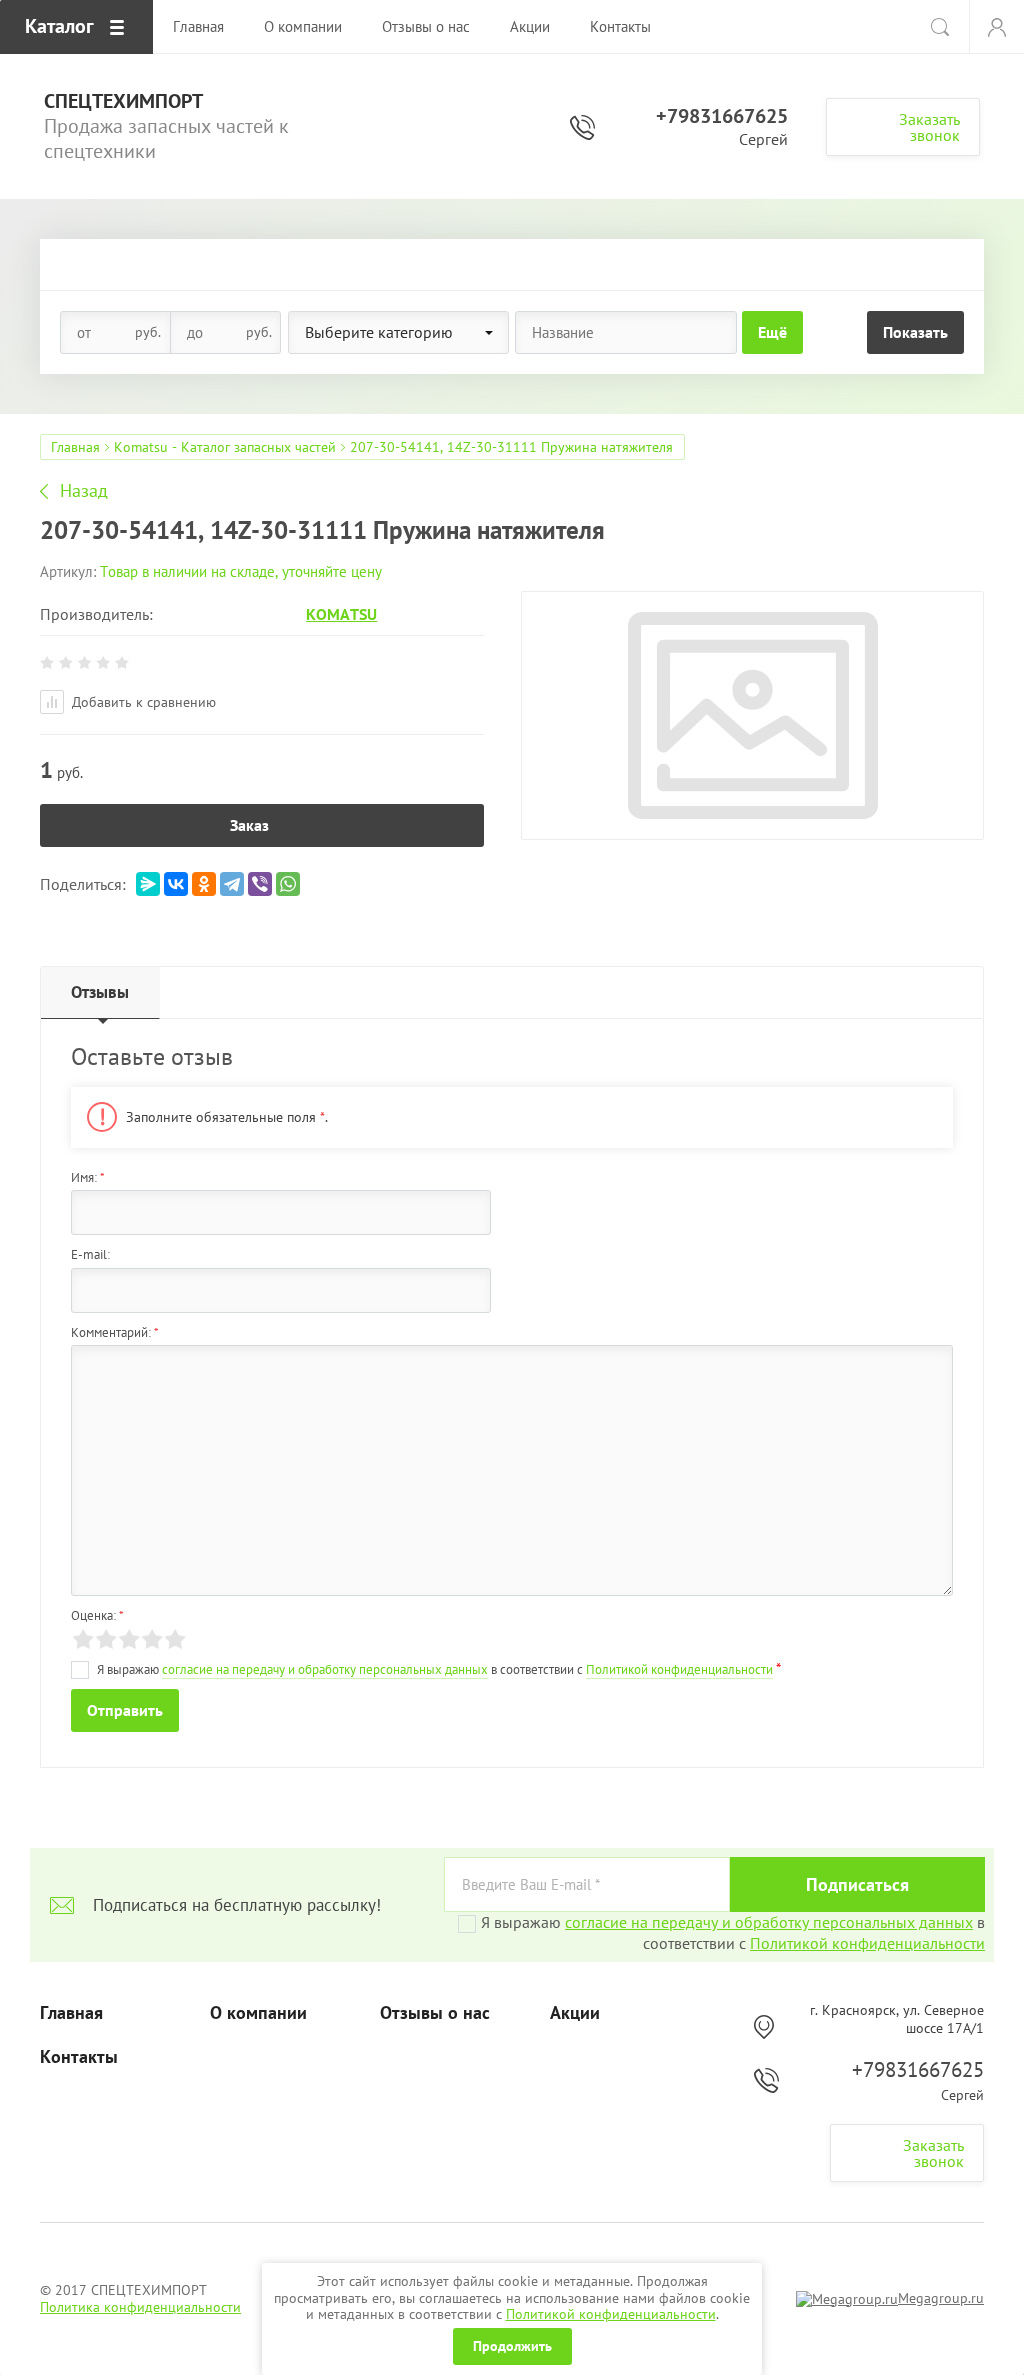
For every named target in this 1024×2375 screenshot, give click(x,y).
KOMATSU (341, 614)
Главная (75, 447)
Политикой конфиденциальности (611, 2314)
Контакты (79, 2057)
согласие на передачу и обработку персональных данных (325, 1669)
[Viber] (260, 884)
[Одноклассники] (204, 884)
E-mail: (90, 1254)
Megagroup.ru (941, 2298)
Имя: (88, 1177)
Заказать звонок (929, 127)
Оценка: (97, 1615)
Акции (575, 2013)
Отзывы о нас (435, 2013)
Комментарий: (115, 1332)
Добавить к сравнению (142, 702)
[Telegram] (232, 884)
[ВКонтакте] (176, 884)
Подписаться (857, 1884)
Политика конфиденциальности (140, 2307)
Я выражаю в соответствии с (733, 1932)
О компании (258, 2013)
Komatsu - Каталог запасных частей (225, 447)
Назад (84, 491)
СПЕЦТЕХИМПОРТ (123, 101)
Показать (915, 332)
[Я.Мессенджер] (148, 884)
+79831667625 (722, 116)
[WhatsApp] (288, 884)
